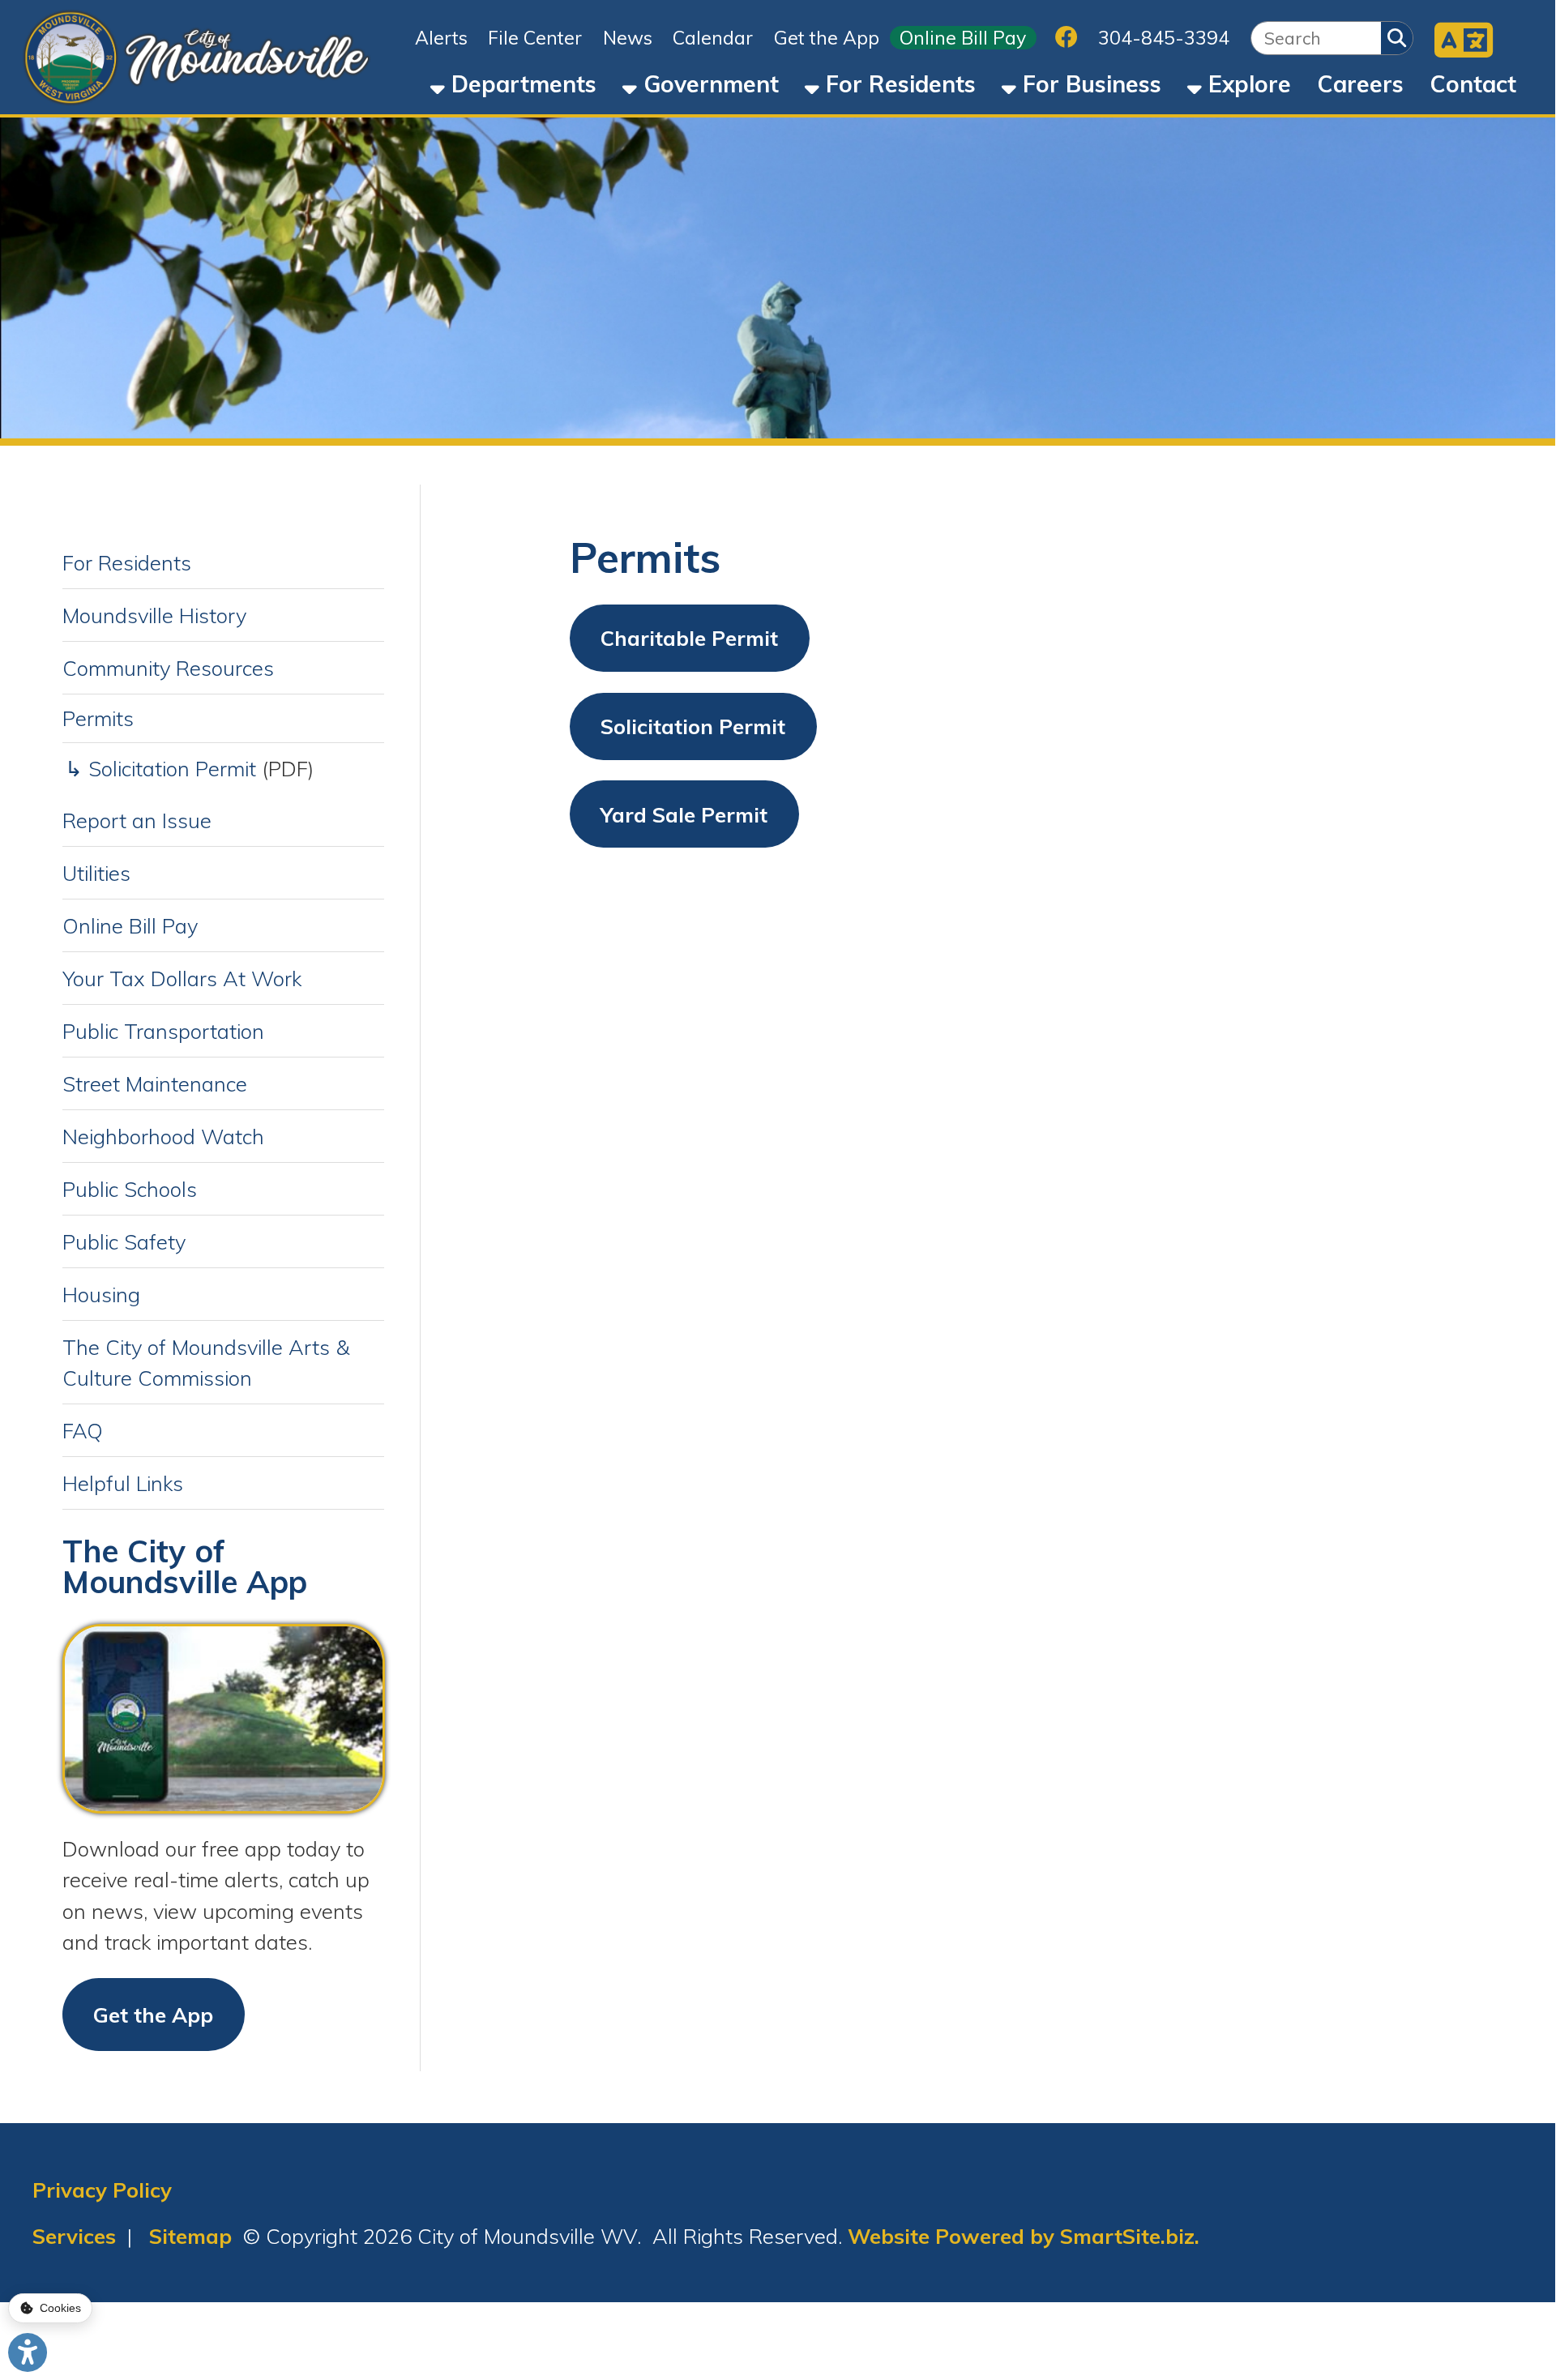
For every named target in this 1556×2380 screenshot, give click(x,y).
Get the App (827, 38)
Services (74, 2236)
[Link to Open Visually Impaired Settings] (28, 2352)
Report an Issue (137, 820)
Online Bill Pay (963, 38)
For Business (1089, 84)
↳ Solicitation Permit (160, 768)
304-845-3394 (1164, 38)
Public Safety (124, 1241)
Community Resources (168, 668)
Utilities (96, 873)
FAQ (83, 1430)
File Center (535, 38)
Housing (101, 1294)
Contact (1473, 84)
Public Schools (130, 1189)
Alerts (441, 38)
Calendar (713, 38)
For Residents (898, 84)
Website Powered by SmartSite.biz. (1024, 2236)
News (628, 38)
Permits (98, 718)
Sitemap (190, 2236)
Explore (1246, 84)
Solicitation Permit (693, 726)
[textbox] (1316, 38)
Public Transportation (163, 1031)
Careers (1360, 84)
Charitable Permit (689, 638)
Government (708, 84)
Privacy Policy (102, 2190)
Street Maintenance (155, 1083)
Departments (521, 84)
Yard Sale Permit (684, 814)
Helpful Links (123, 1483)
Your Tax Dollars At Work (182, 978)
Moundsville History (154, 615)
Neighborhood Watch (163, 1136)
